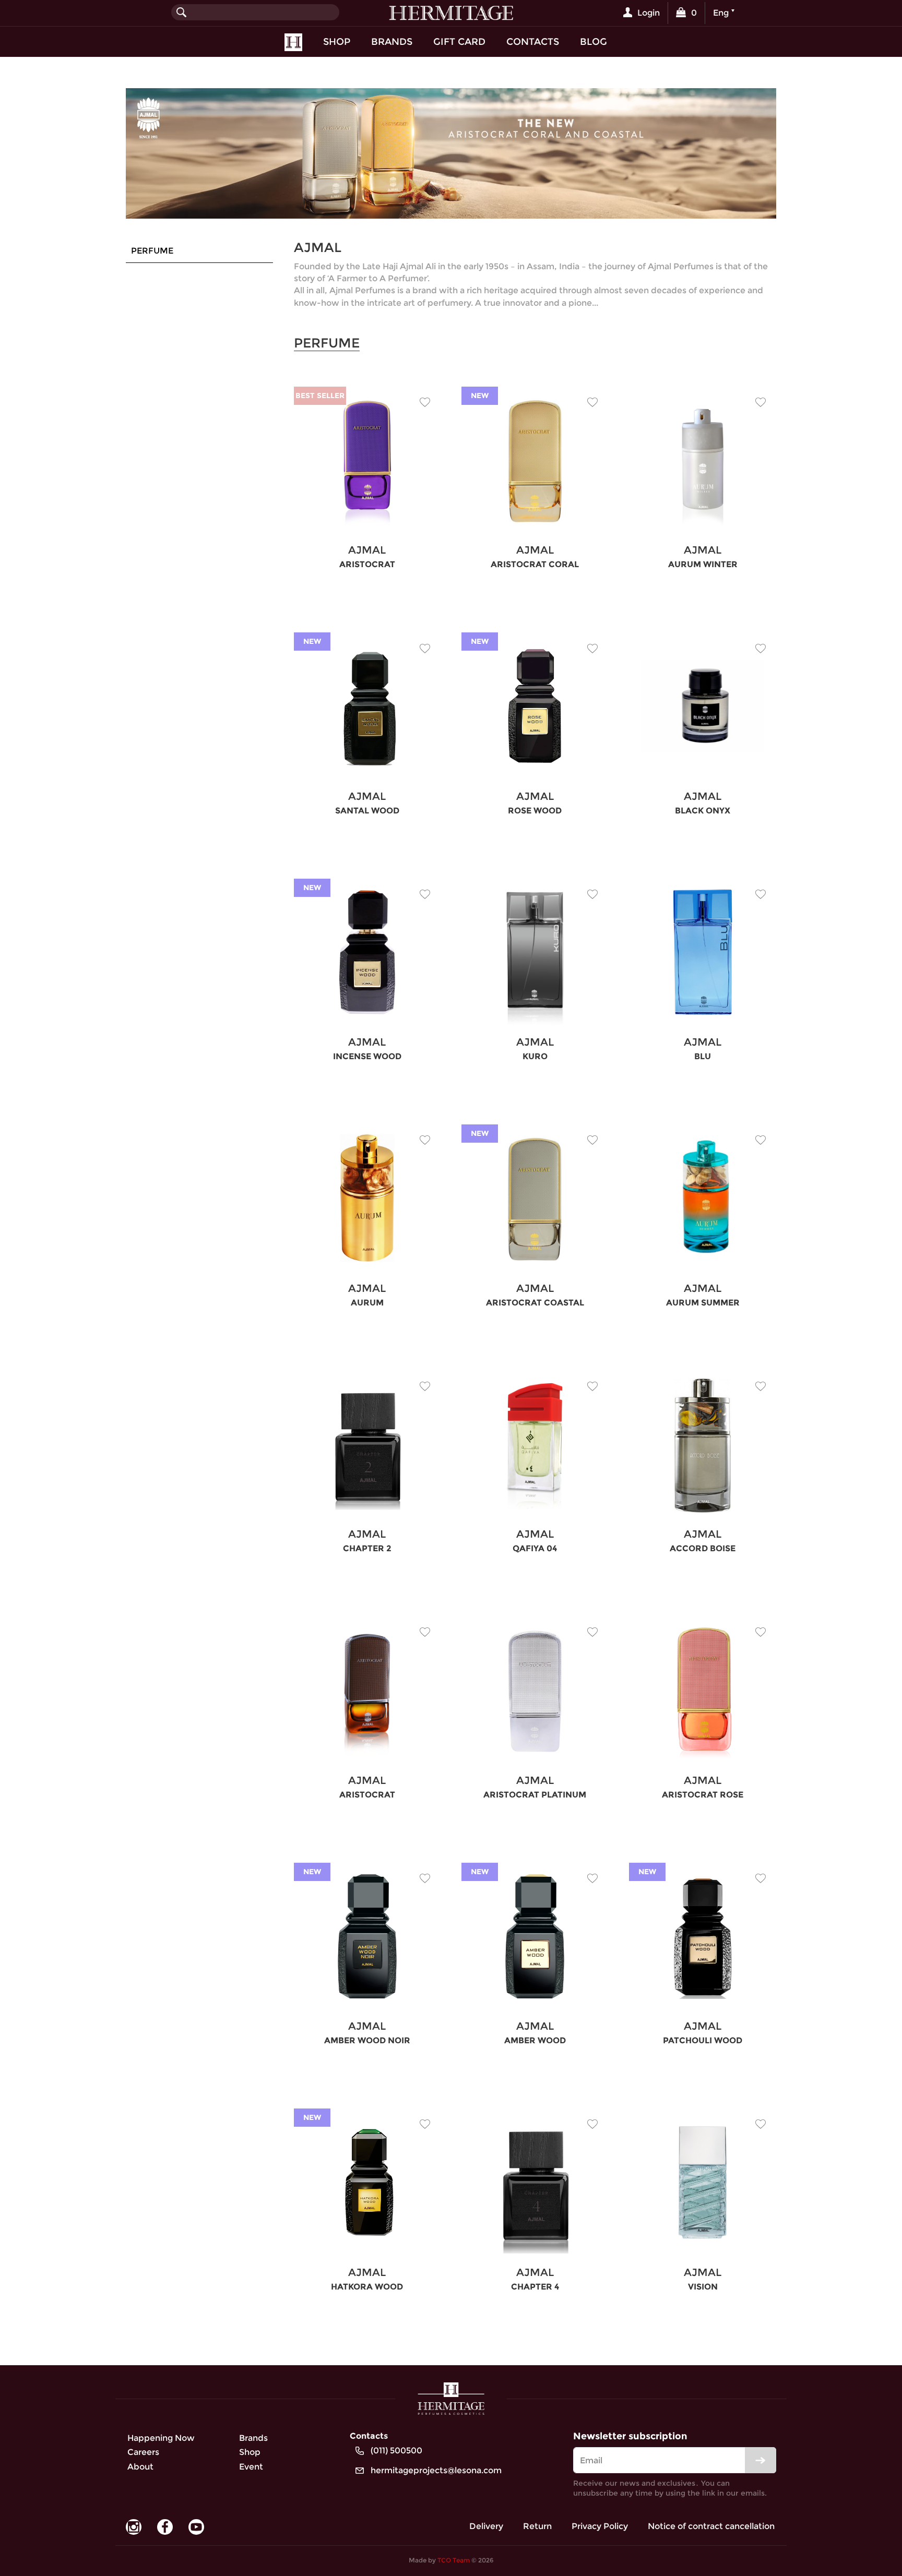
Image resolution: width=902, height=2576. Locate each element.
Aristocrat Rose (703, 1795)
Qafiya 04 (535, 1548)
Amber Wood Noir (367, 2040)
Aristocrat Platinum (535, 1795)
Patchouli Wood (703, 2040)
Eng (721, 13)
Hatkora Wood (367, 2287)
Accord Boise (703, 1548)
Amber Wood (535, 2040)
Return (537, 2526)
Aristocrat (367, 564)
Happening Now (161, 2438)
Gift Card (459, 41)
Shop (250, 2452)
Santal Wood (367, 811)
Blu (703, 1056)
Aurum (367, 1303)
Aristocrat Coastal (535, 1303)
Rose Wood (535, 811)
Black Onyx (703, 811)
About (140, 2467)
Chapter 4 (535, 2287)
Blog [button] (594, 41)
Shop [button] (337, 41)
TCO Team (454, 2560)
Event (251, 2467)
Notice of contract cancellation (711, 2526)
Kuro (535, 1056)
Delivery (486, 2526)
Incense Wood (367, 1056)
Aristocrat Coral (535, 564)
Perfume (152, 251)
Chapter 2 (367, 1548)
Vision (703, 2287)
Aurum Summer (703, 1303)
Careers (143, 2452)
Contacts (533, 41)
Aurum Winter (703, 564)
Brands (392, 41)
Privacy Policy (600, 2526)
